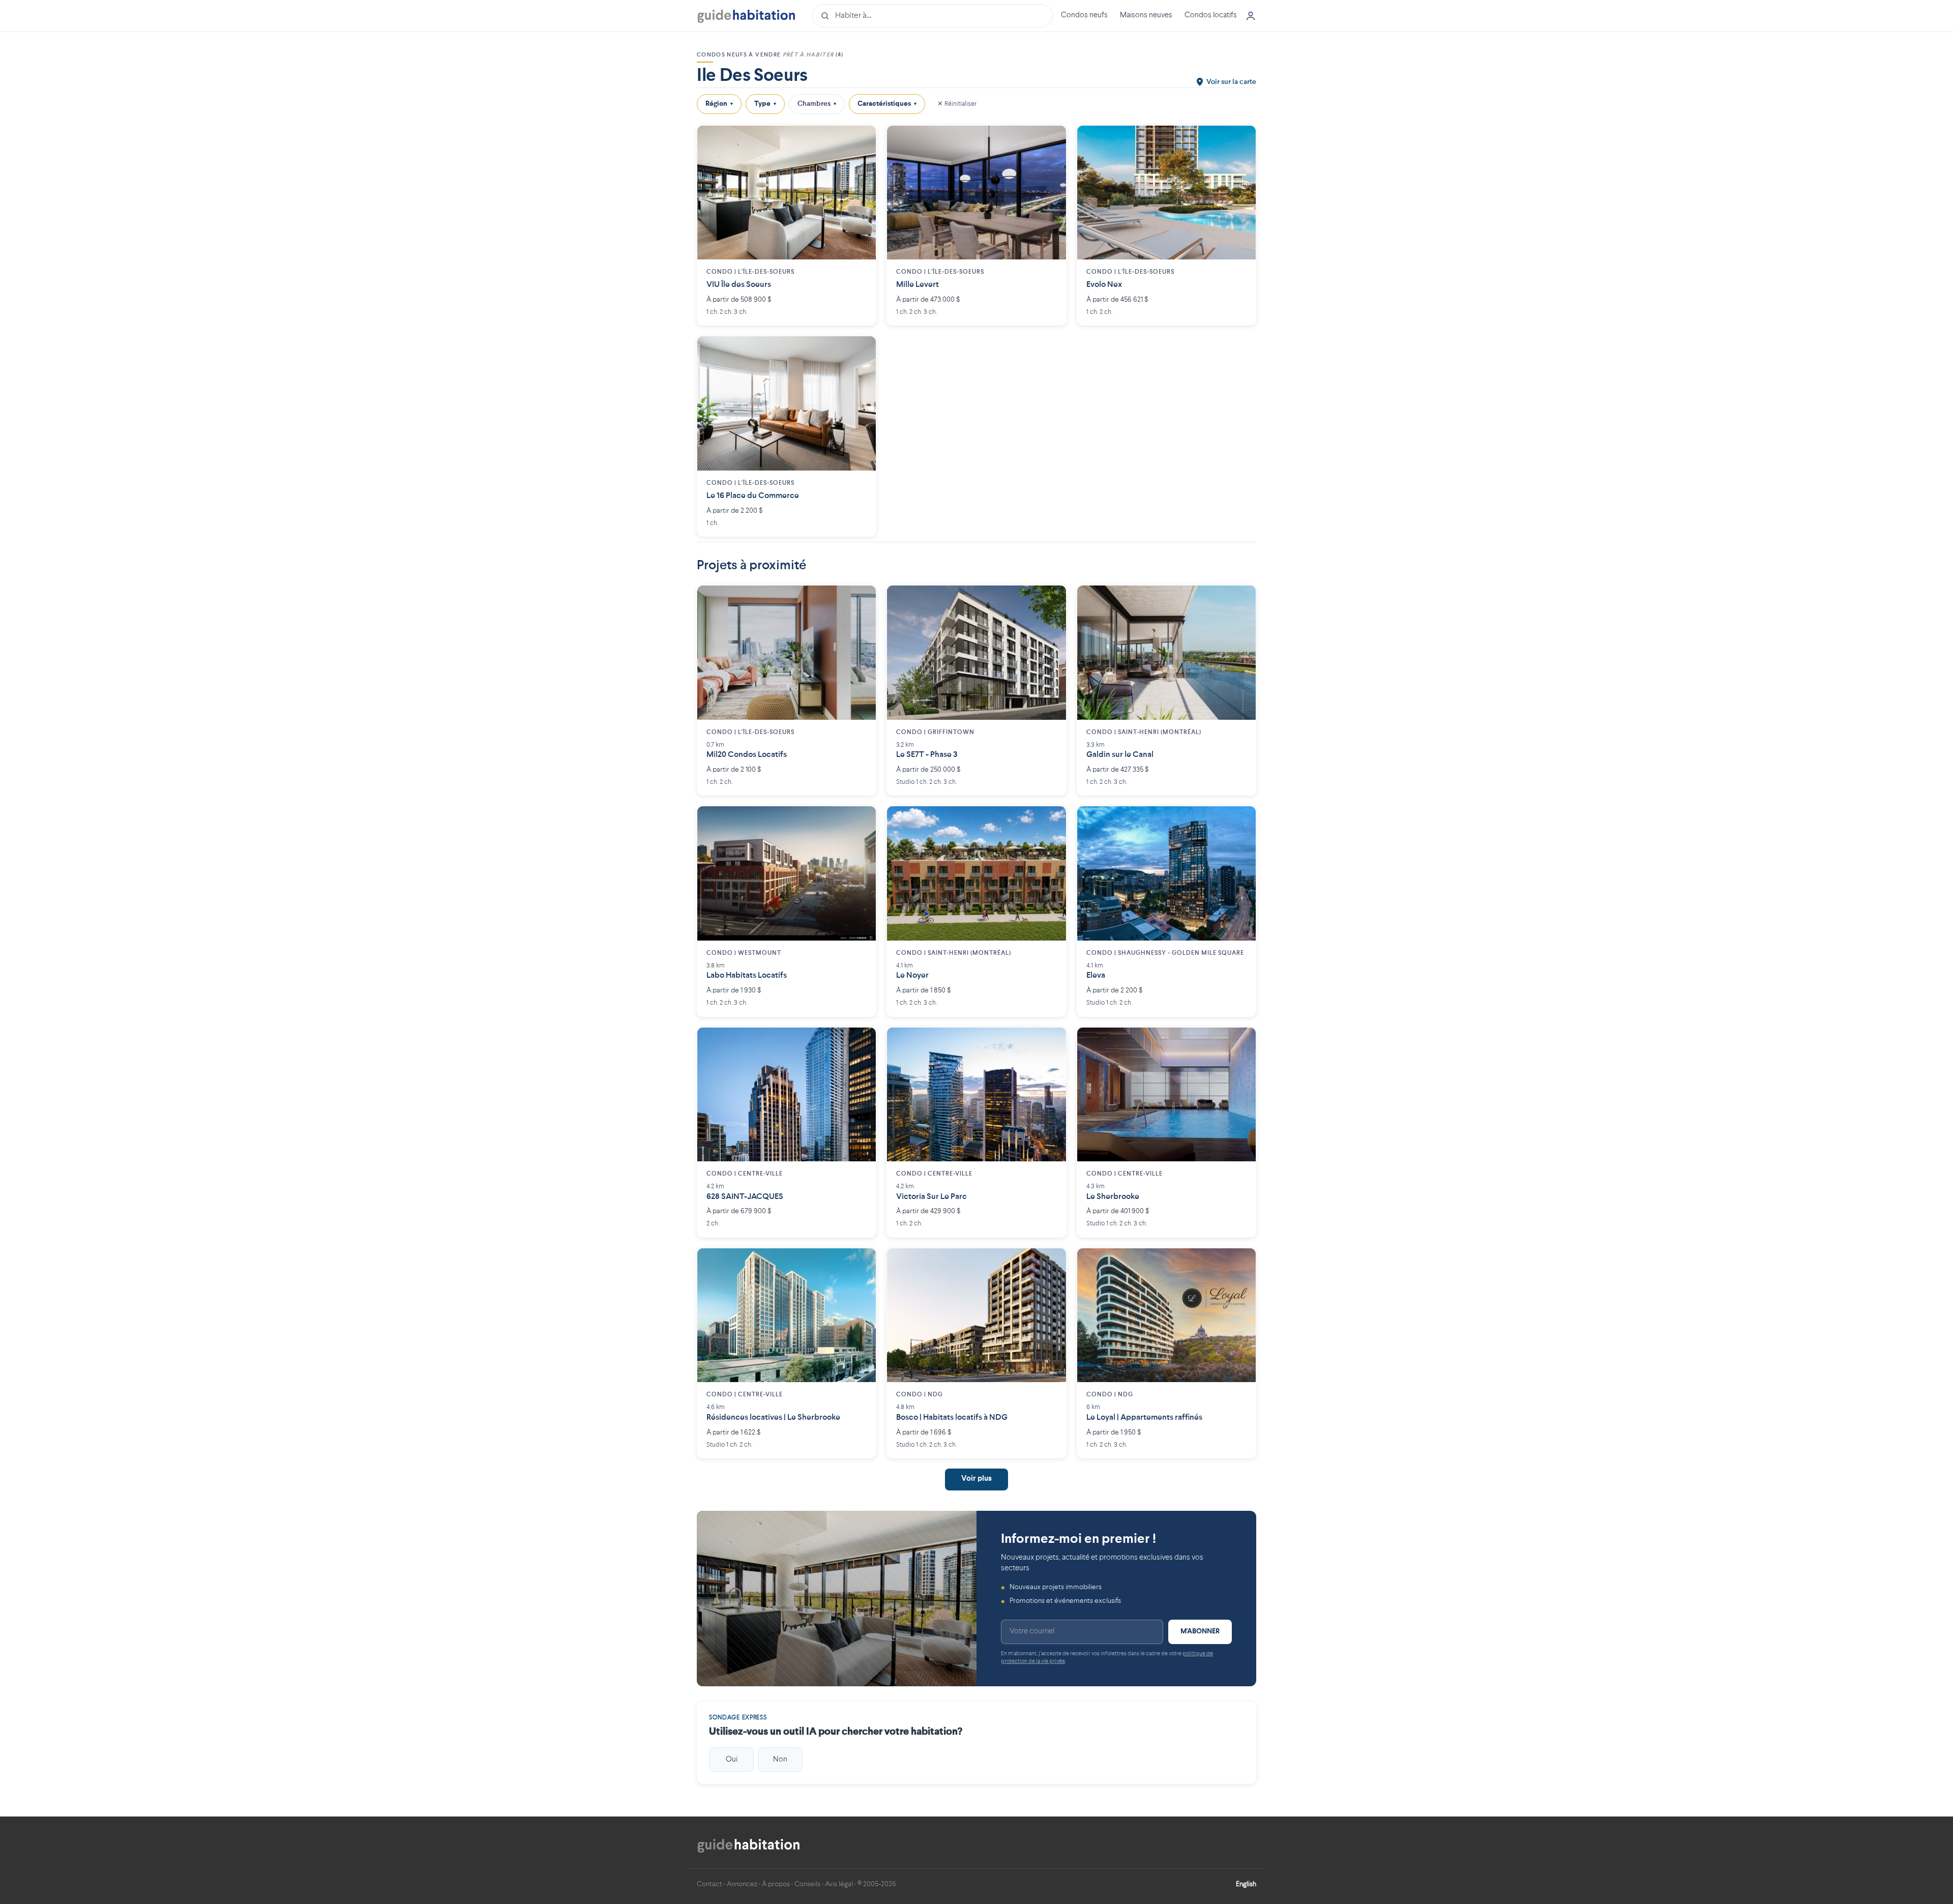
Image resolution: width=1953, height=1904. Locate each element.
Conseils (807, 1884)
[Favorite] (861, 141)
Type (765, 104)
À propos (776, 1884)
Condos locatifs (1211, 16)
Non (780, 1760)
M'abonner (1200, 1631)
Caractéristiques (887, 104)
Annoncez (742, 1884)
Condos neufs (1084, 16)
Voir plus (976, 1479)
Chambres (817, 104)
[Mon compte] (1251, 16)
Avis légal (839, 1884)
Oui (732, 1760)
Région (719, 104)
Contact (709, 1884)
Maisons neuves (1146, 16)
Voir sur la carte (1231, 82)
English (1246, 1884)
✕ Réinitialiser (957, 104)
